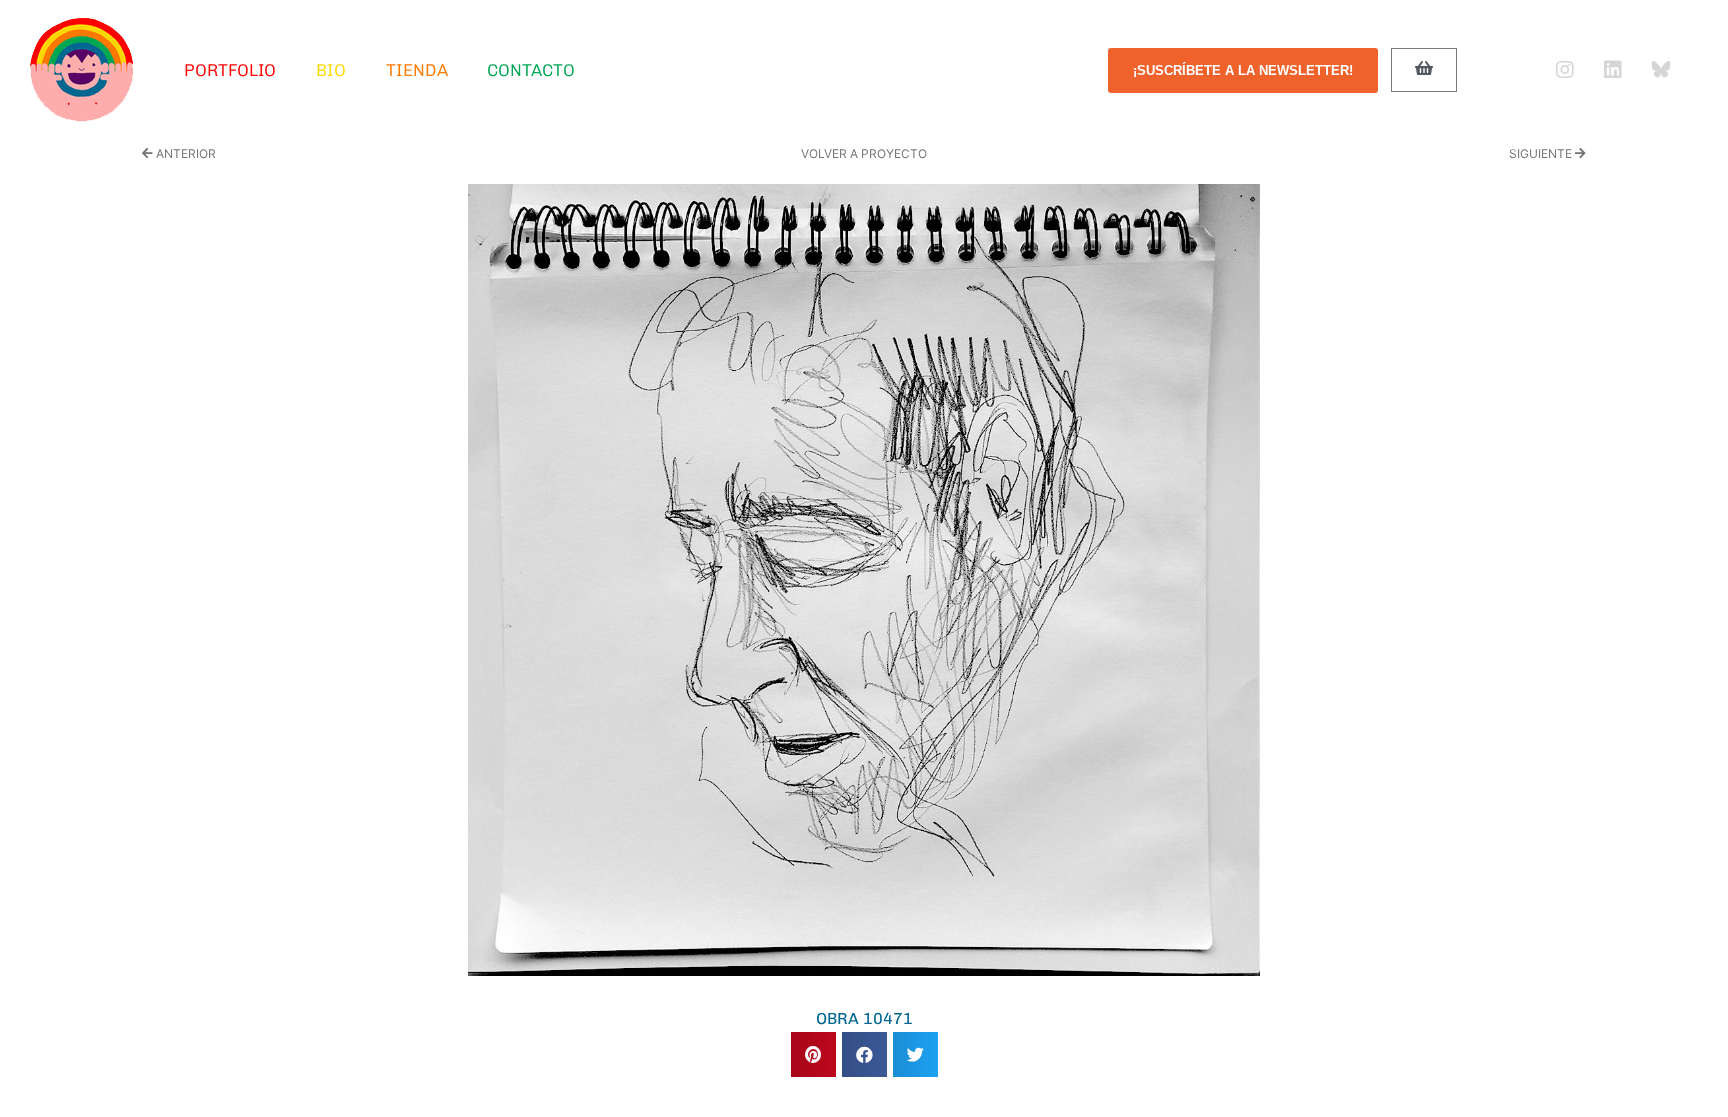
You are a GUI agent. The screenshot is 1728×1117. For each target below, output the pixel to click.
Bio (331, 70)
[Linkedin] (1613, 70)
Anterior (184, 153)
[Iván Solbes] (82, 70)
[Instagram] (1565, 70)
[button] (813, 1054)
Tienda (416, 70)
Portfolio (230, 70)
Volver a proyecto (864, 153)
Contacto (530, 70)
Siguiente (1542, 153)
